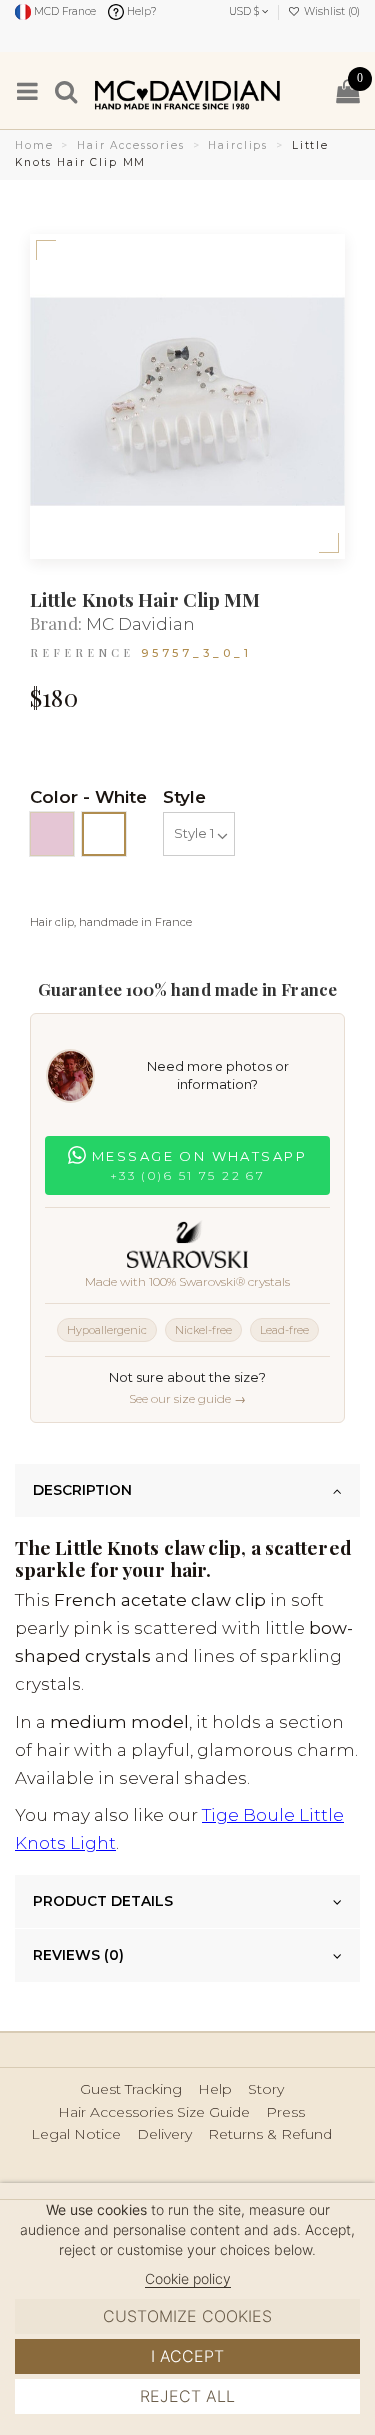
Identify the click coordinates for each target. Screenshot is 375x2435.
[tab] (187, 1491)
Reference (82, 652)
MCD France (63, 11)
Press (285, 2112)
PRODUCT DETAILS (103, 1901)
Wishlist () (330, 11)
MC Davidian (140, 624)
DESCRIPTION (82, 1490)
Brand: (56, 623)
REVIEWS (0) (78, 1955)
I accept (187, 2356)
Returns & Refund (270, 2134)
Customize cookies (187, 2316)
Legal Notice (76, 2134)
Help (215, 2089)
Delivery (164, 2134)
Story (266, 2089)
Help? (140, 11)
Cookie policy (188, 2278)
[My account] (309, 90)
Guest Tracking (131, 2089)
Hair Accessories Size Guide (154, 2112)
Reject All (187, 2396)
